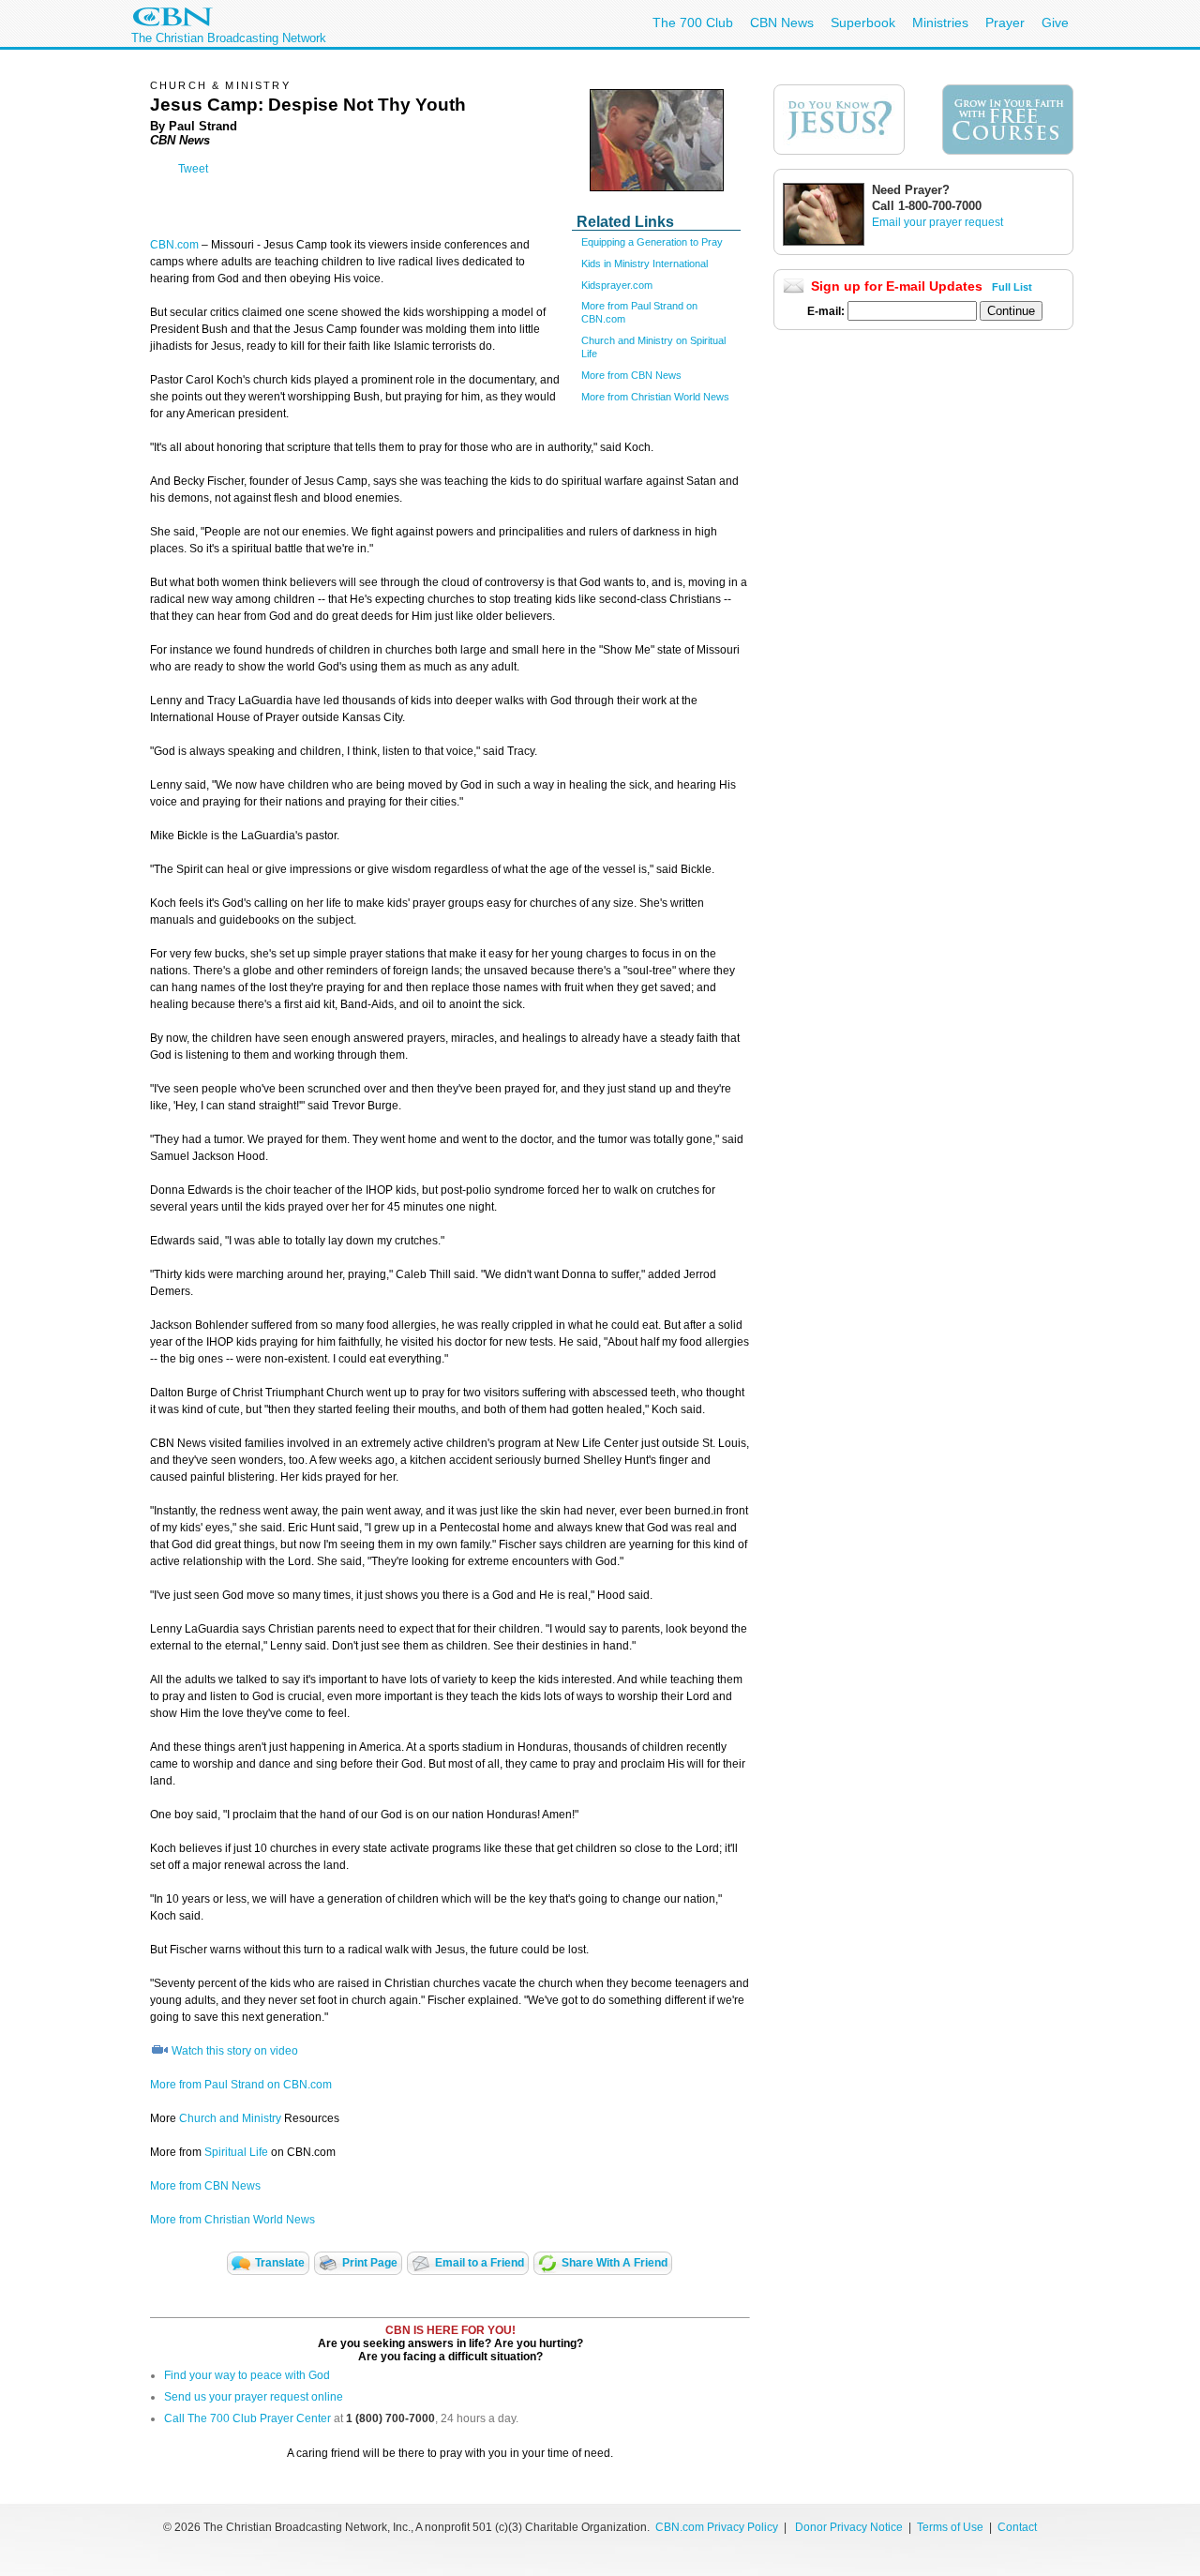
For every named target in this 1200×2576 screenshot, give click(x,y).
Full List (1012, 287)
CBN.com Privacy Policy (717, 2527)
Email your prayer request (937, 222)
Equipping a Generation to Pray (652, 242)
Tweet (193, 169)
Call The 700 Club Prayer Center (247, 2418)
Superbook (863, 23)
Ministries (940, 23)
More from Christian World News (655, 397)
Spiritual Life (236, 2152)
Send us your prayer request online (254, 2397)
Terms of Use (952, 2527)
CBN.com (174, 245)
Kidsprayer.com (617, 285)
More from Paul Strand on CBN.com (241, 2085)
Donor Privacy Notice (849, 2527)
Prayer (1005, 23)
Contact (1017, 2527)
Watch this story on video (235, 2051)
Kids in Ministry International (645, 264)
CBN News (782, 23)
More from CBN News (631, 375)
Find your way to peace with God (247, 2375)
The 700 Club (693, 23)
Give (1055, 23)
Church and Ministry (230, 2118)
